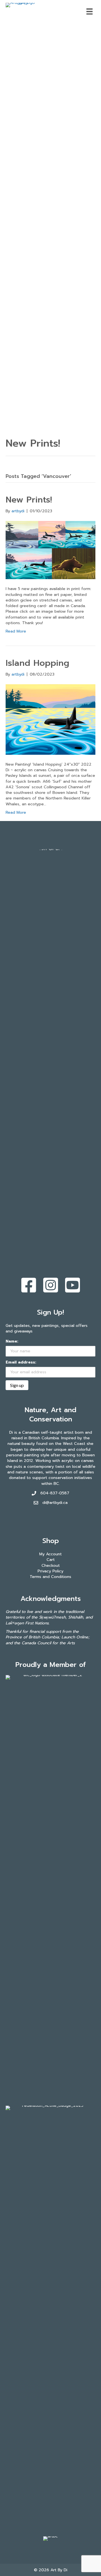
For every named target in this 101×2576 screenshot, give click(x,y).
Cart (51, 1560)
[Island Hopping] (50, 719)
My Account (50, 1554)
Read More (16, 631)
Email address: (21, 1362)
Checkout (51, 1566)
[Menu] (89, 11)
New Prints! (29, 500)
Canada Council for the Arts (48, 1643)
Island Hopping (37, 663)
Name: (12, 1341)
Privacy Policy (50, 1571)
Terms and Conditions (50, 1577)
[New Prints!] (50, 550)
